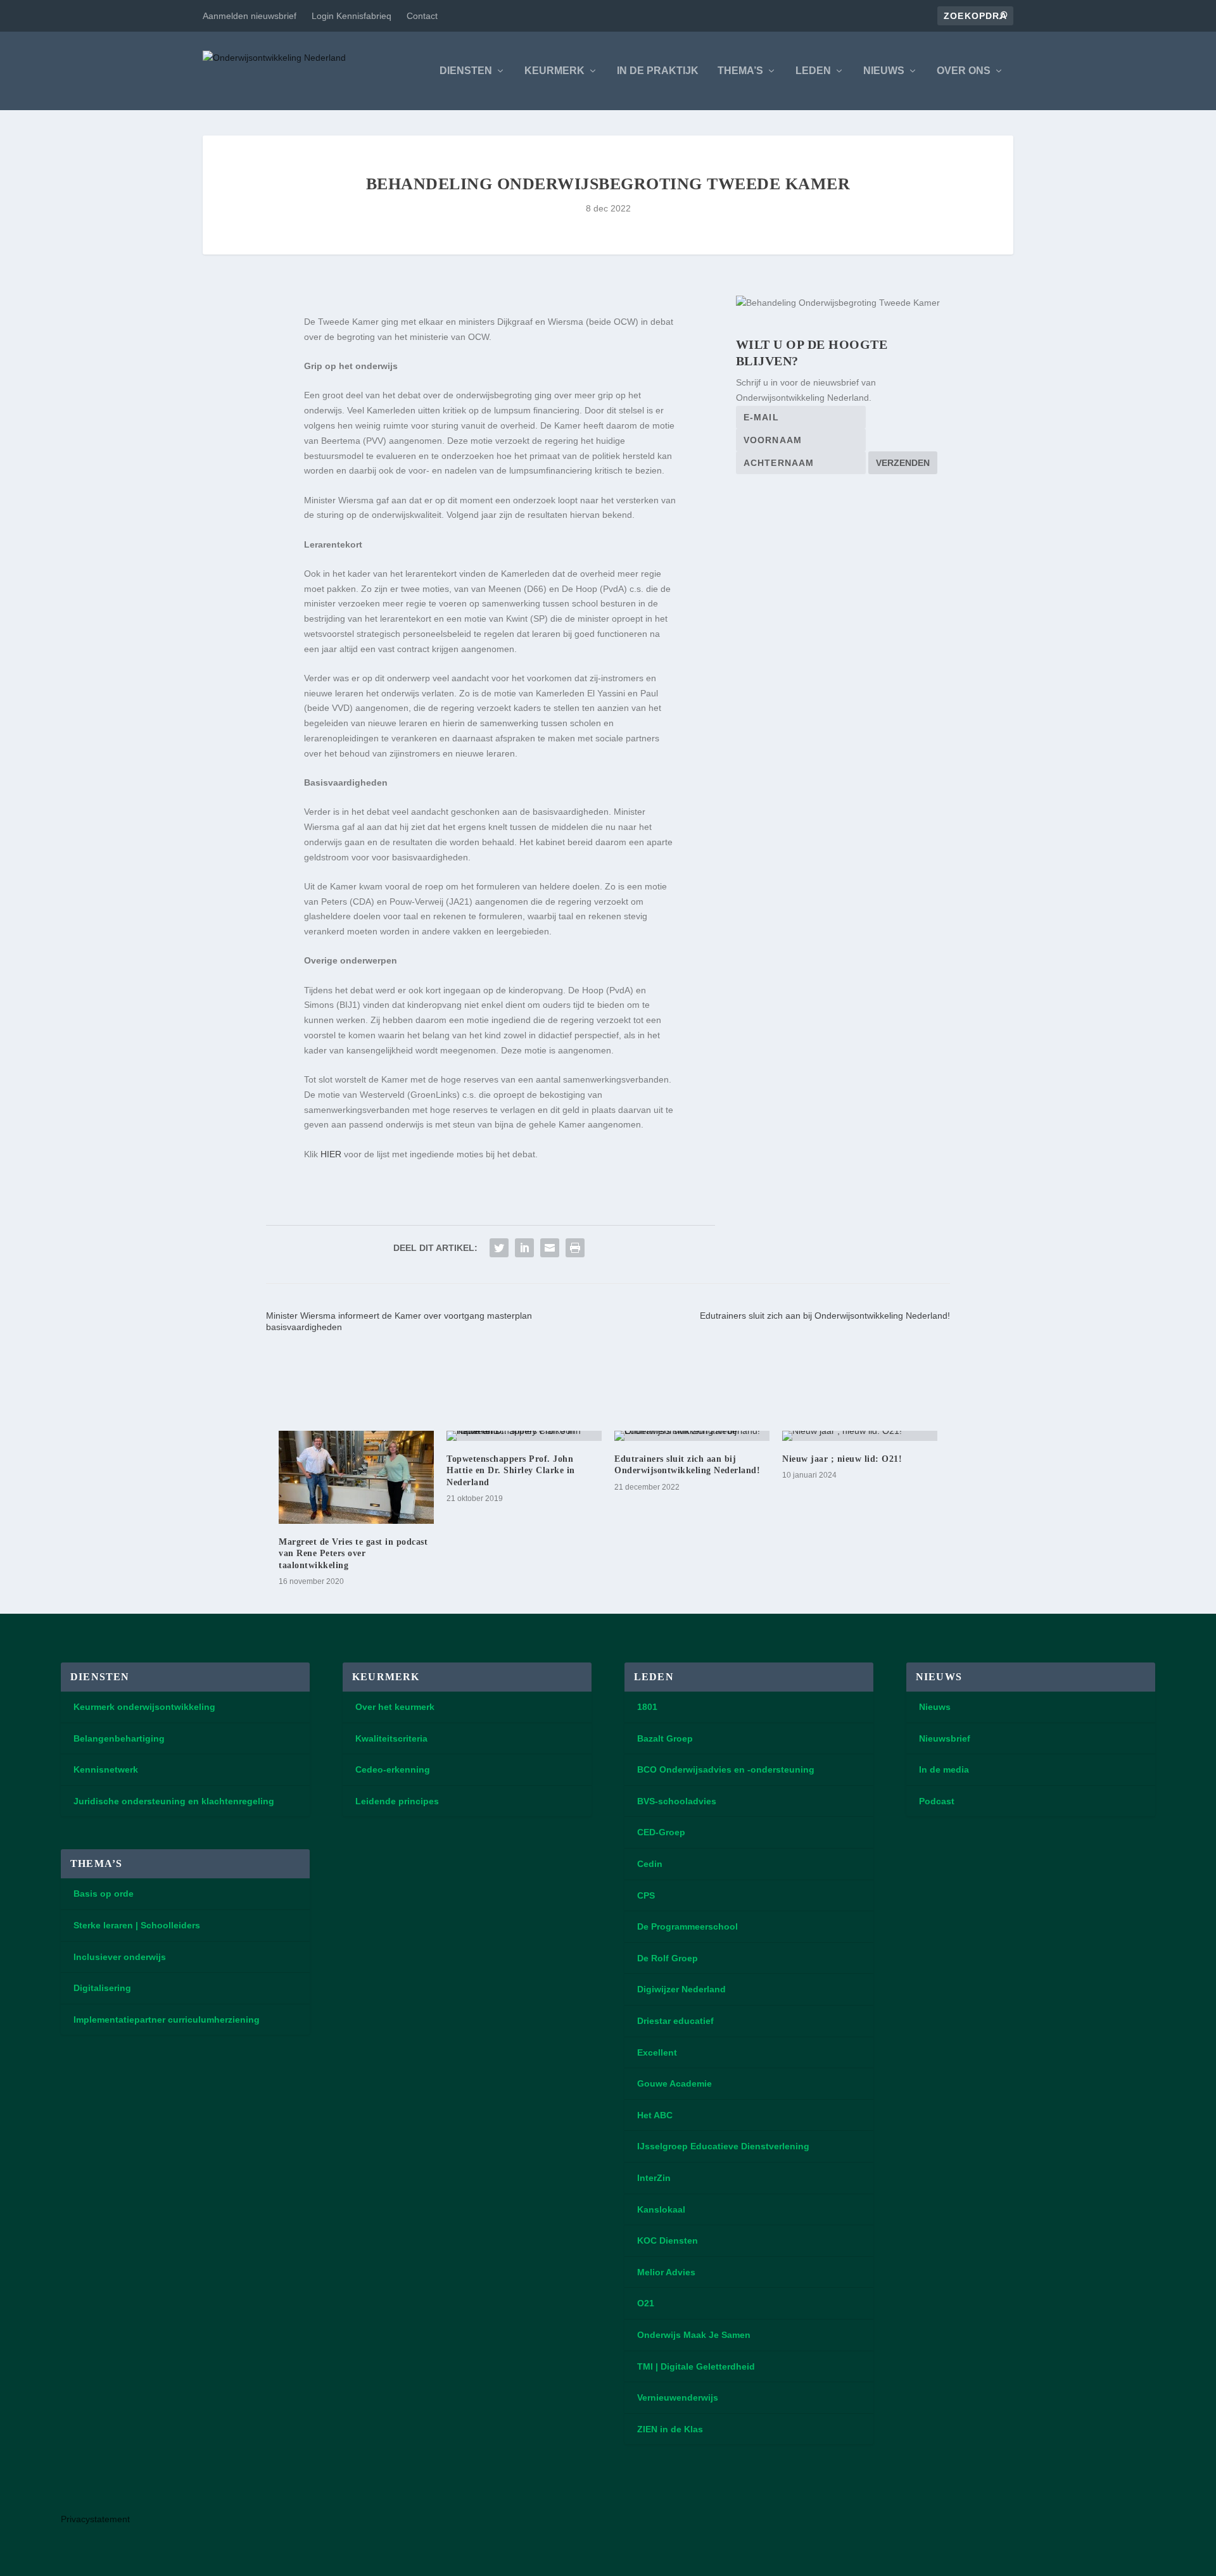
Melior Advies (666, 2272)
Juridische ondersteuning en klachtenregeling (174, 1801)
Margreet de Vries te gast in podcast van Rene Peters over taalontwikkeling (353, 1553)
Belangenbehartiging (119, 1738)
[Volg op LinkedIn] (76, 2492)
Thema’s (740, 71)
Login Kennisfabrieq (351, 16)
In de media (944, 1769)
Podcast (937, 1801)
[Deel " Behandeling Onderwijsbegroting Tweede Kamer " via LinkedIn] (524, 1248)
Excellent (657, 2052)
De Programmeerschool (687, 1926)
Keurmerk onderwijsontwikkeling (144, 1707)
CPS (646, 1895)
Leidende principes (397, 1801)
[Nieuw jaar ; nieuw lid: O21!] (860, 1436)
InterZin (654, 2178)
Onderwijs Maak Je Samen (694, 2335)
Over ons (964, 71)
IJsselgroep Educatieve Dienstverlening (723, 2146)
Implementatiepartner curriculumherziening (167, 2020)
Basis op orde (104, 1894)
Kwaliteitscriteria (391, 1738)
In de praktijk (658, 71)
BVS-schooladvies (677, 1801)
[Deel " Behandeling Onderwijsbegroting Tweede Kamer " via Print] (575, 1248)
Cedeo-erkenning (393, 1769)
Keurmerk (554, 71)
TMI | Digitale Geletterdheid (696, 2366)
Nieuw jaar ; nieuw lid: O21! (842, 1459)
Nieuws (884, 71)
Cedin (650, 1864)
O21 (646, 2303)
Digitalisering (102, 1988)
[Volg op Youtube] (111, 2492)
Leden (813, 71)
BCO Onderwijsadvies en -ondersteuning (726, 1769)
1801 (647, 1707)
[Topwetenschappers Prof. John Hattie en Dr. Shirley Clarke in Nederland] (524, 1436)
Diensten (466, 71)
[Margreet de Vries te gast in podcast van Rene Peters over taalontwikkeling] (356, 1477)
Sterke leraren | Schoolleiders (137, 1925)
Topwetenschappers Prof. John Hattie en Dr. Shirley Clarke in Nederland (511, 1470)
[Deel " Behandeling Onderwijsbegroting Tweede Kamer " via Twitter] (499, 1248)
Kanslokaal (661, 2209)
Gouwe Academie (674, 2083)
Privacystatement (95, 2519)
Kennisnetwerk (106, 1769)
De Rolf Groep (668, 1958)
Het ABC (655, 2115)
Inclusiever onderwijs (120, 1957)
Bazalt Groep (665, 1738)
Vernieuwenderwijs (678, 2397)
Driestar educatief (675, 2021)
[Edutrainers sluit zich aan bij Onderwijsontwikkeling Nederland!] (692, 1436)
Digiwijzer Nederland (681, 1989)
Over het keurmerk (395, 1707)
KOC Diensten (668, 2240)
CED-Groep (661, 1832)
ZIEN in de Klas (670, 2429)
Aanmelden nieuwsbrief (250, 16)
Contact (422, 16)
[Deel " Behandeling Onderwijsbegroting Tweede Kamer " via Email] (550, 1248)
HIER (331, 1154)
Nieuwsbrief (945, 1738)
